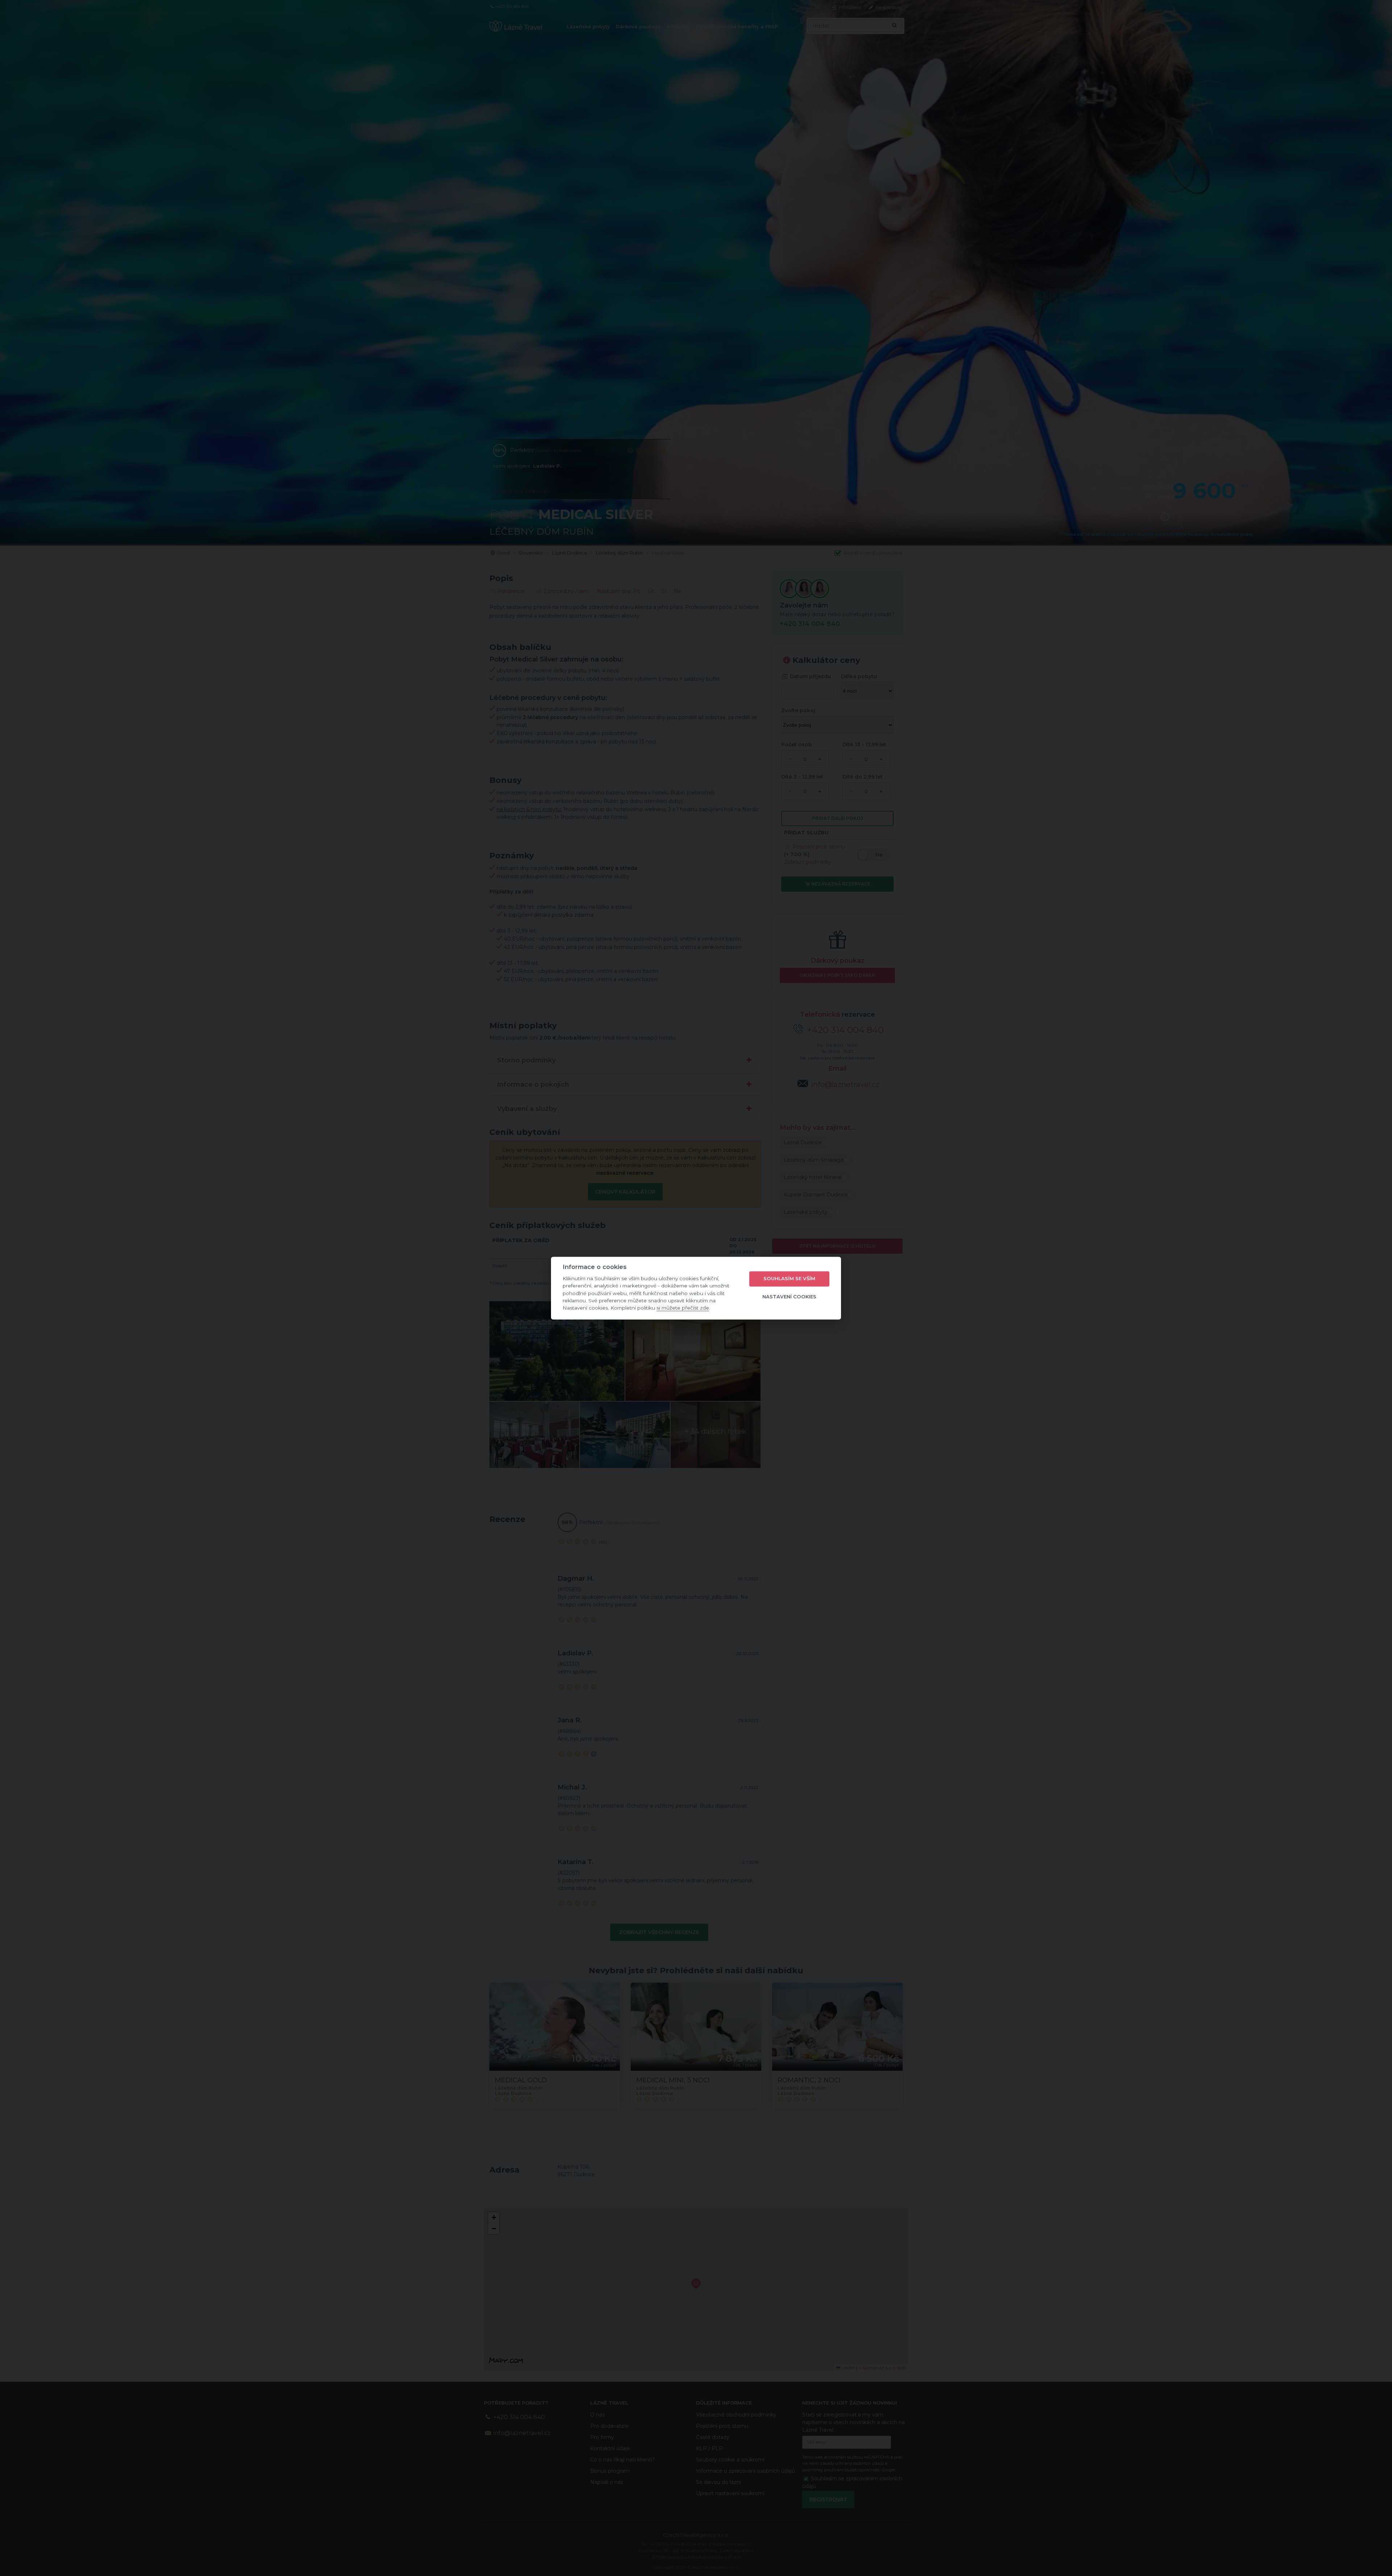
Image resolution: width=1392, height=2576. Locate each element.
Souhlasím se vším (789, 1279)
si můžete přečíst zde (683, 1308)
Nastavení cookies (789, 1297)
